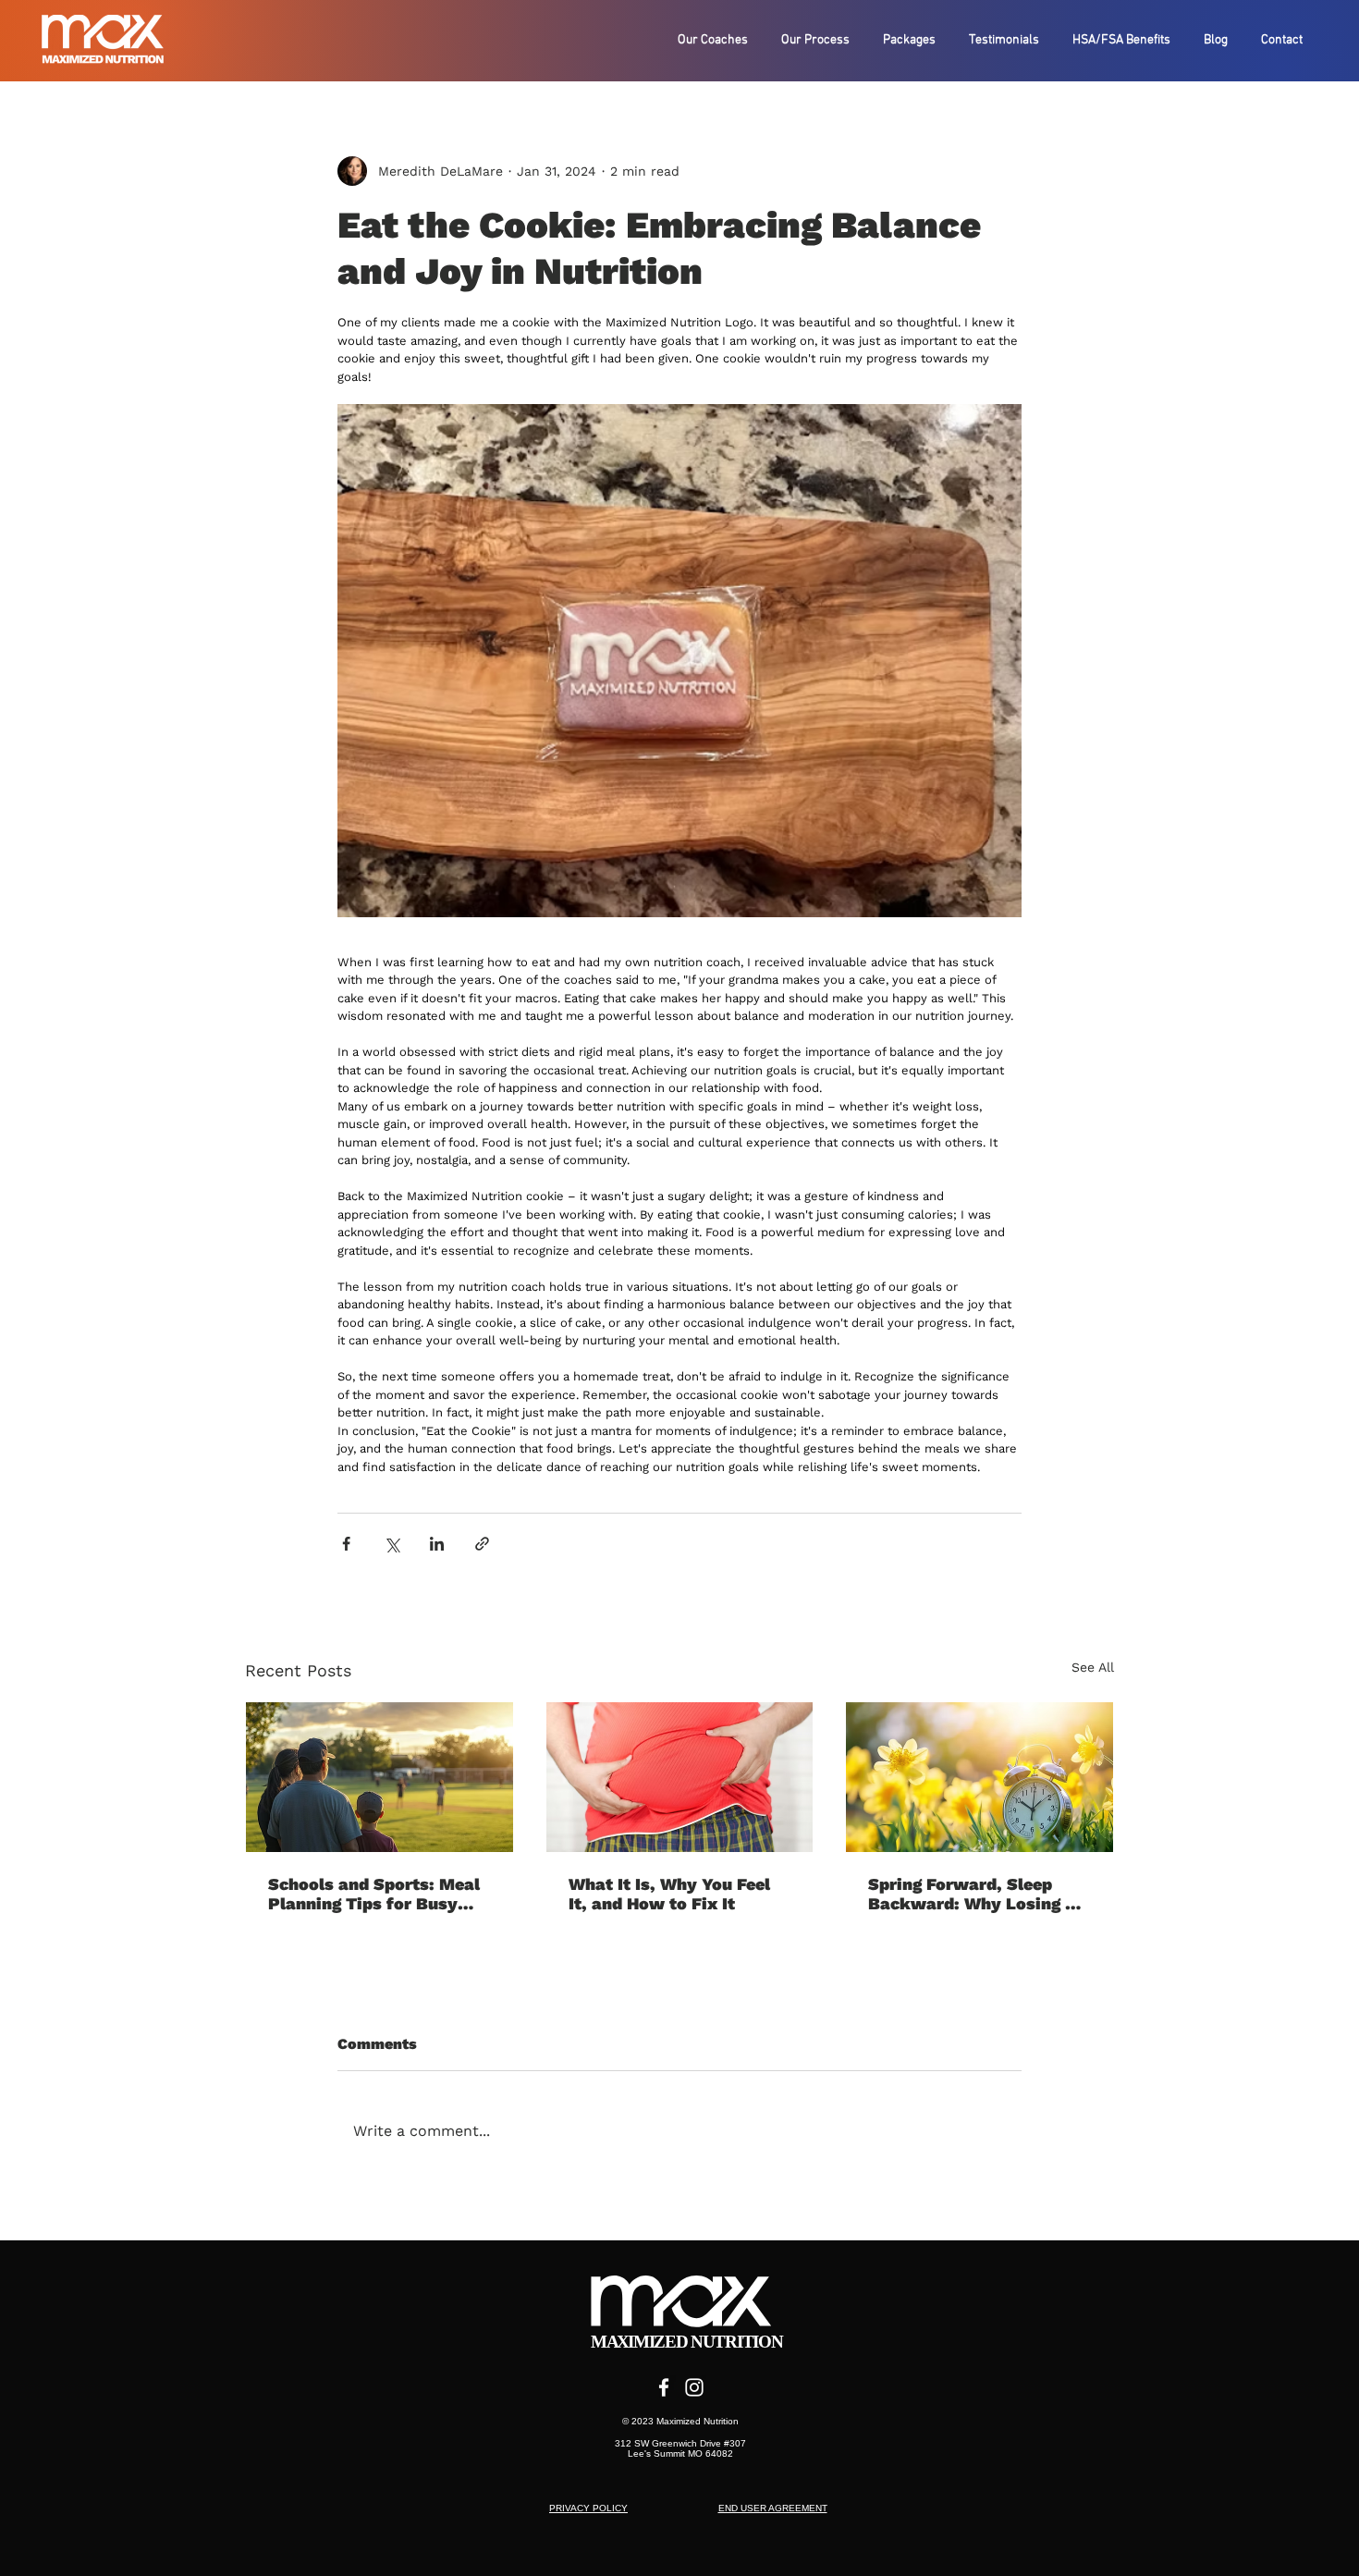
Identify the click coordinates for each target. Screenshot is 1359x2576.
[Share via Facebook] (346, 1544)
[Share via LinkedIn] (437, 1544)
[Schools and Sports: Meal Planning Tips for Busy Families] (380, 1777)
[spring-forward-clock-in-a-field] (979, 1777)
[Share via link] (482, 1544)
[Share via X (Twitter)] (392, 1544)
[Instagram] (694, 2387)
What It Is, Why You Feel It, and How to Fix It (669, 1894)
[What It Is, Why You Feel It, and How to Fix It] (680, 1777)
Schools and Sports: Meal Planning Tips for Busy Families (374, 1894)
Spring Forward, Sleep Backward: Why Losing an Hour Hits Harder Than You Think (979, 1894)
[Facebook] (664, 2387)
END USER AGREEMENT (773, 2508)
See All (1093, 1667)
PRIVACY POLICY (588, 2508)
